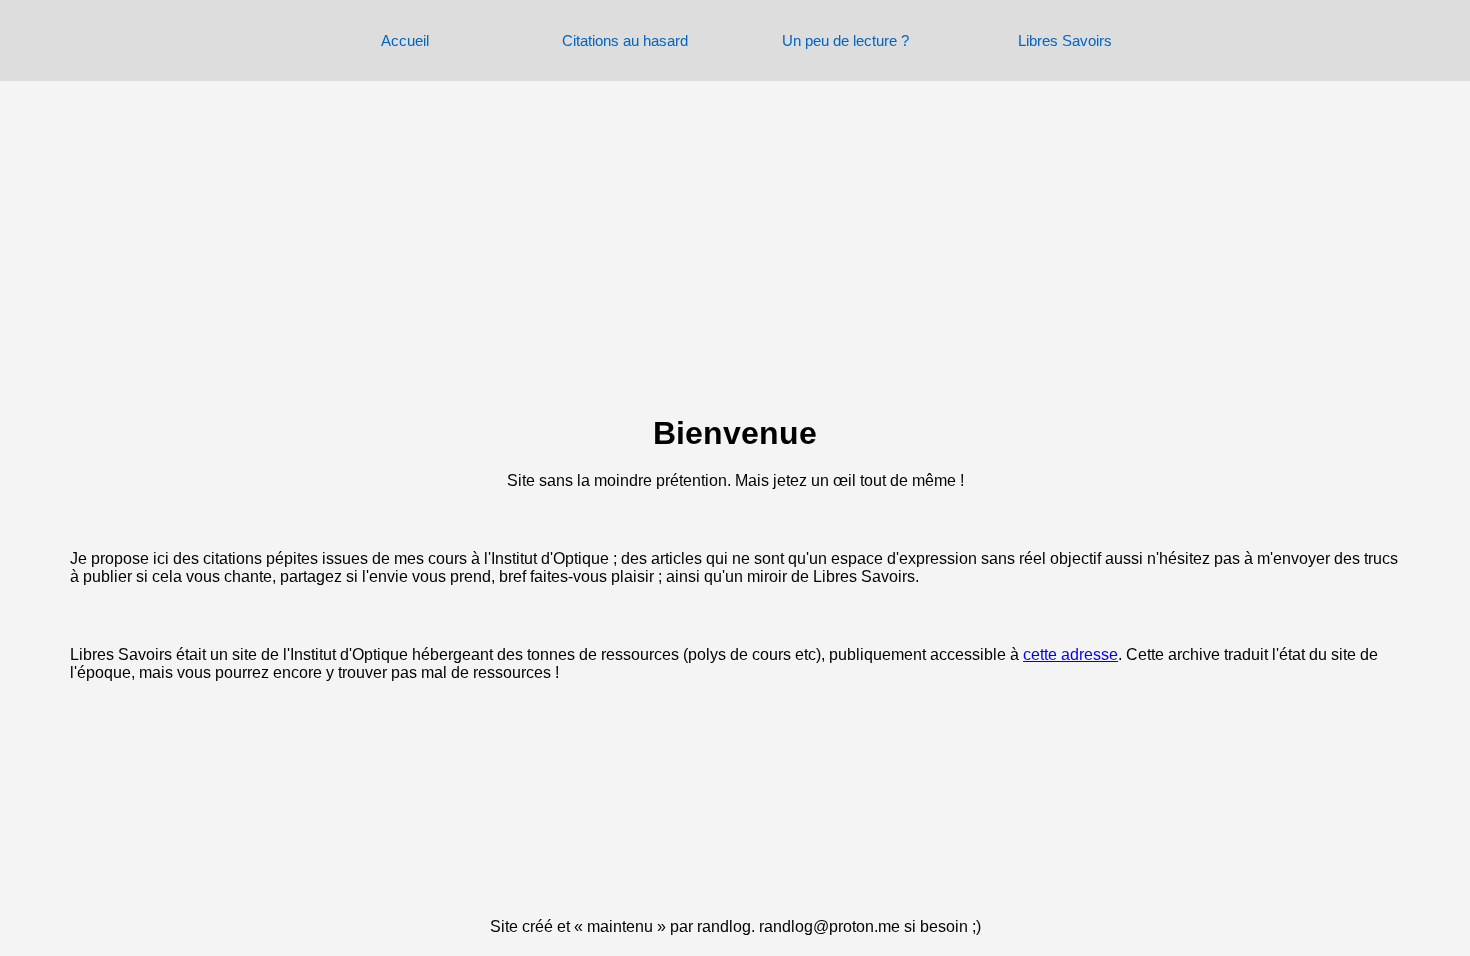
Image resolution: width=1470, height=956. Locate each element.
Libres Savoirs (1065, 40)
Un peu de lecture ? (845, 40)
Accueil (405, 40)
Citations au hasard (625, 40)
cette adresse (1070, 654)
